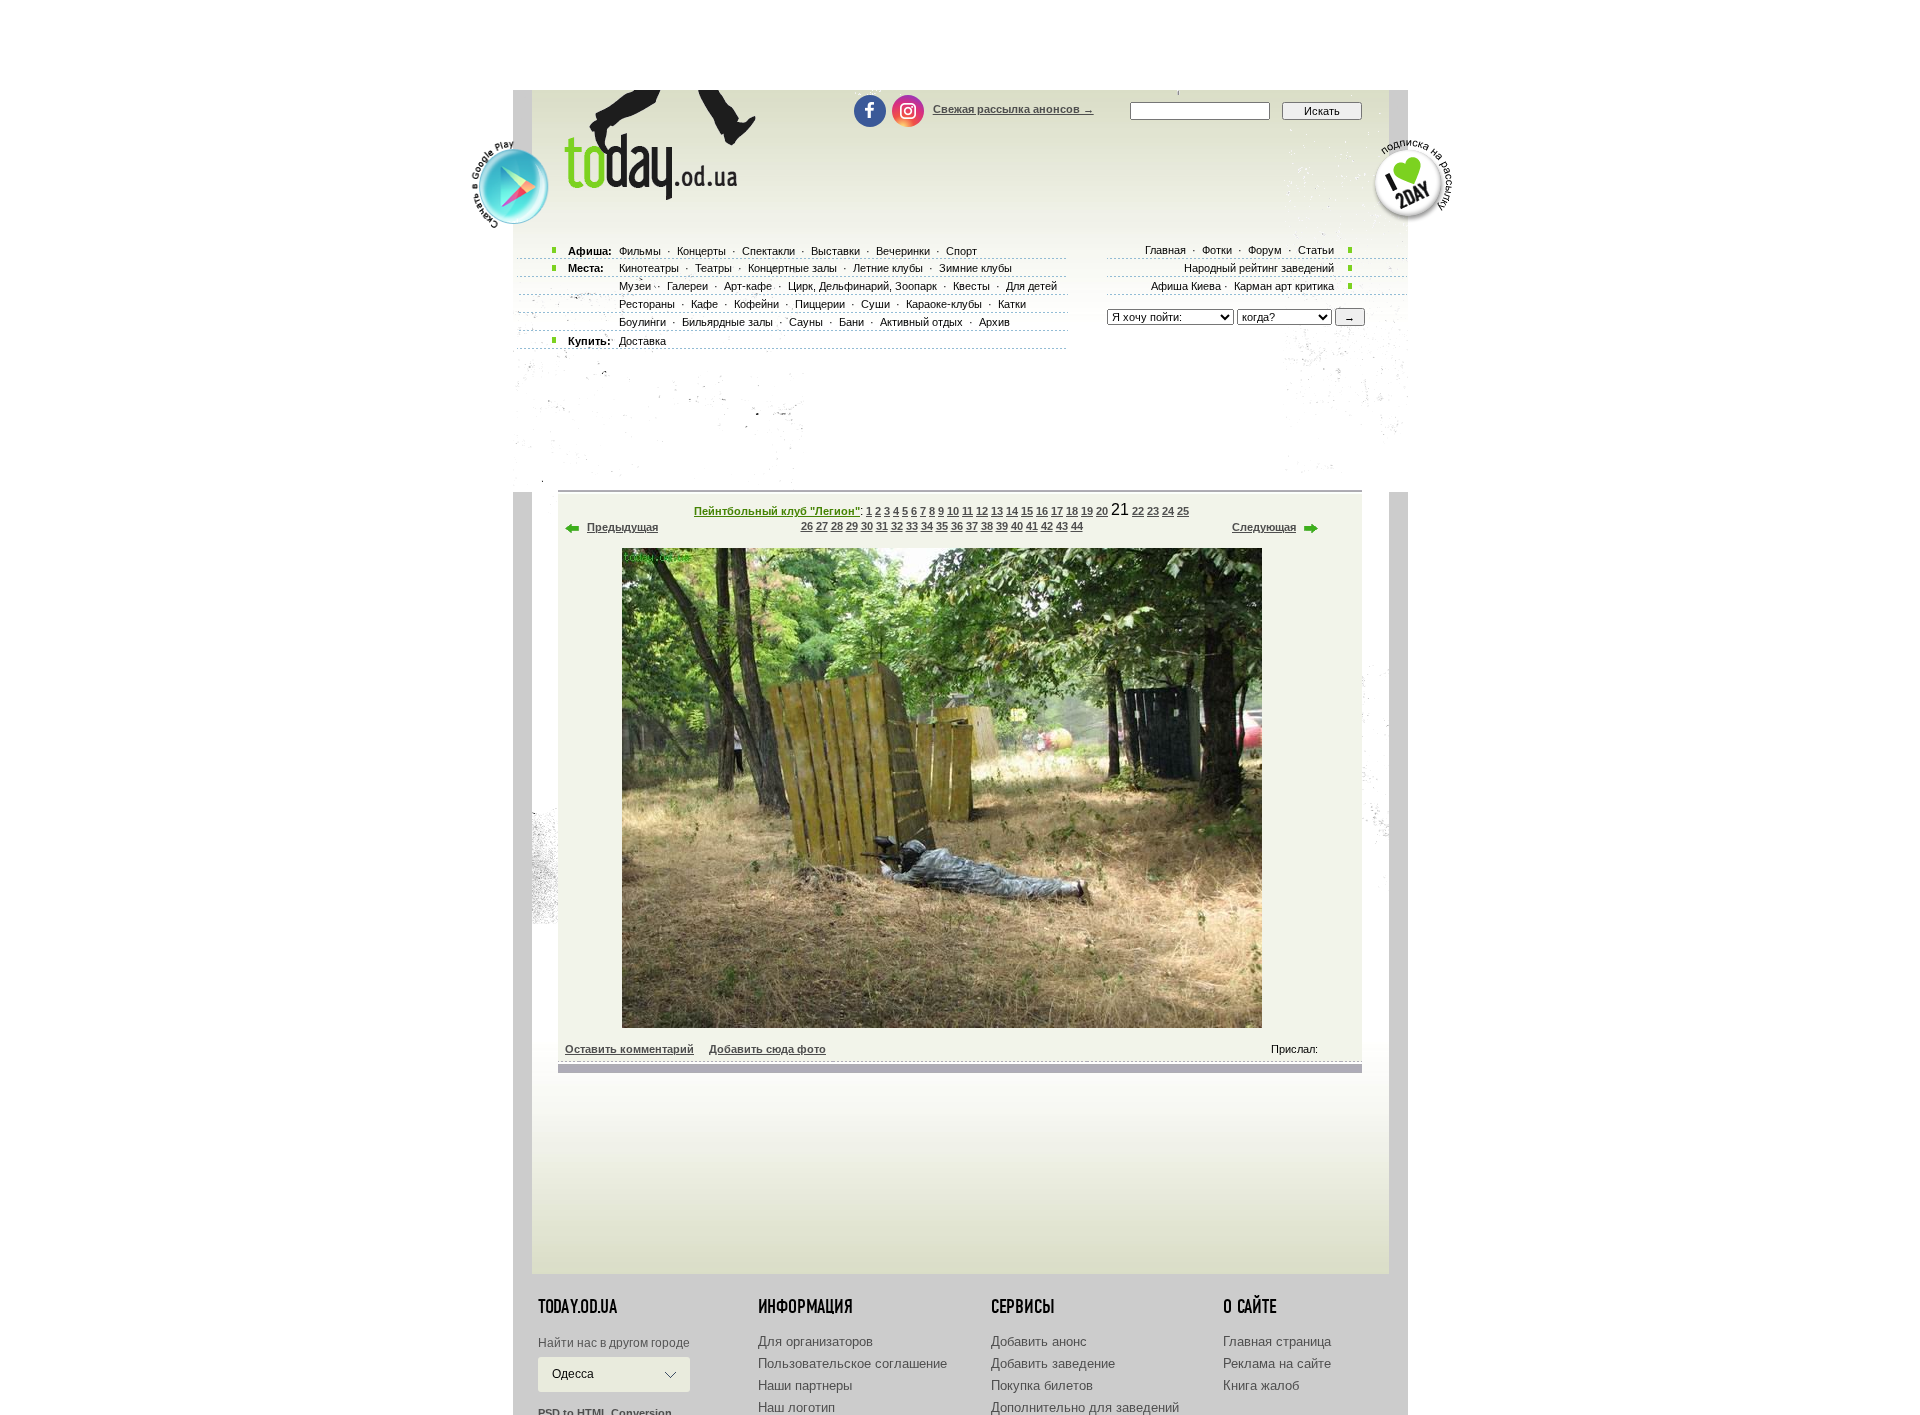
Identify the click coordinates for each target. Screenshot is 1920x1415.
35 (942, 526)
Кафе (704, 304)
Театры (713, 268)
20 (1102, 511)
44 (1077, 526)
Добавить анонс (1039, 1341)
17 (1057, 511)
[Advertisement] (960, 45)
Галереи (687, 286)
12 (982, 511)
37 (972, 526)
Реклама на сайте (1277, 1363)
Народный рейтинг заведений (1259, 268)
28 (837, 526)
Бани (851, 322)
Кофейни (756, 304)
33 (912, 526)
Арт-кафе (748, 286)
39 (1002, 526)
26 (807, 526)
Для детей (1031, 286)
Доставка (642, 341)
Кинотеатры (649, 268)
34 (927, 526)
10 (953, 511)
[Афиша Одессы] (656, 195)
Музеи (635, 286)
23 (1153, 511)
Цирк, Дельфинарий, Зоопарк (862, 286)
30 (867, 526)
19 (1087, 511)
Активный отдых (921, 322)
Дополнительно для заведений (1085, 1407)
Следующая (1264, 527)
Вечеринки (903, 251)
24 (1168, 511)
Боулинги (642, 322)
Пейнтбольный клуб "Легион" (777, 511)
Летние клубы (888, 268)
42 (1047, 526)
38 (987, 526)
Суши (875, 304)
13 (997, 511)
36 (957, 526)
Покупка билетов (1042, 1385)
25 (1183, 511)
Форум (1265, 250)
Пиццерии (820, 304)
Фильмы (640, 251)
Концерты (701, 251)
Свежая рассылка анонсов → (1013, 109)
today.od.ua (577, 1307)
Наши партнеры (805, 1385)
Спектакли (768, 251)
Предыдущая (622, 527)
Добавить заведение (1053, 1363)
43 (1062, 526)
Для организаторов (815, 1341)
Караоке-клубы (944, 304)
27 (822, 526)
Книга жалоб (1261, 1385)
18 (1072, 511)
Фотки (1217, 250)
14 (1012, 511)
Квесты (971, 286)
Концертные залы (792, 268)
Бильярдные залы (727, 322)
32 (897, 526)
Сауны (806, 322)
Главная (1165, 250)
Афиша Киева (1186, 286)
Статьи (1316, 250)
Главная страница (1277, 1341)
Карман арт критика (1284, 286)
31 (882, 526)
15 (1027, 511)
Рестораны (647, 304)
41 (1032, 526)
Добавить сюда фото (767, 1049)
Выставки (835, 251)
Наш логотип (796, 1407)
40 (1017, 526)
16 (1042, 511)
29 (852, 526)
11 (967, 511)
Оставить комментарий (629, 1049)
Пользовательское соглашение (852, 1363)
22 (1138, 511)
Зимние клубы (975, 268)
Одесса (573, 1374)
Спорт (961, 251)
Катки (1012, 304)
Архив (994, 322)
